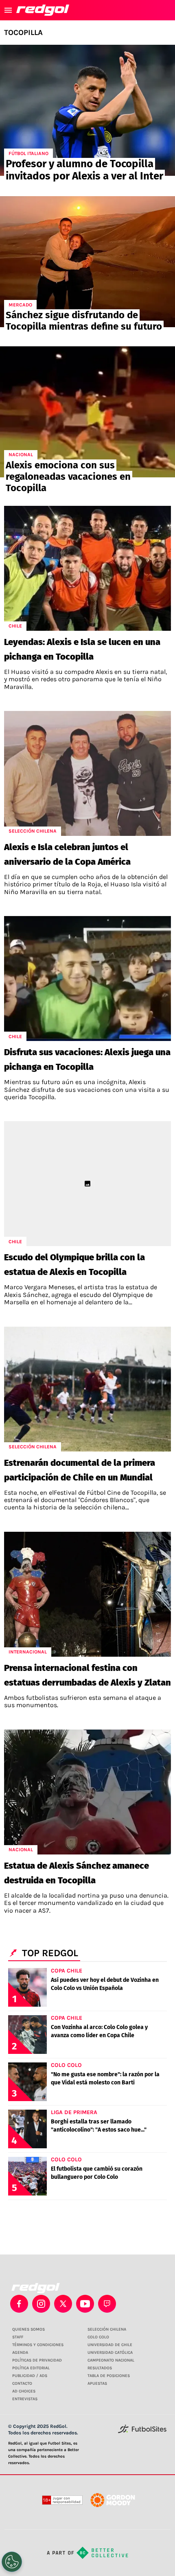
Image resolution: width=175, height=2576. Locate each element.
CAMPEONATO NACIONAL (111, 2360)
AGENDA (20, 2353)
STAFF (18, 2337)
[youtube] (85, 2304)
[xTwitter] (63, 2304)
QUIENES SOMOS (28, 2329)
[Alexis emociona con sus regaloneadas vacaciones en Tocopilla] (87, 412)
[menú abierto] (8, 10)
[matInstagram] (41, 2304)
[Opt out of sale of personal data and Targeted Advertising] (12, 2562)
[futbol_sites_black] (142, 2432)
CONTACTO (22, 2384)
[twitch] (107, 2304)
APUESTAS (97, 2384)
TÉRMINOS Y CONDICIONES (38, 2345)
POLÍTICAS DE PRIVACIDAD (37, 2360)
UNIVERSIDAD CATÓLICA (110, 2353)
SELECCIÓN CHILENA (107, 2329)
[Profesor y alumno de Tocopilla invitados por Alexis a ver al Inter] (87, 110)
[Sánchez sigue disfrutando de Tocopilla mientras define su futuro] (87, 262)
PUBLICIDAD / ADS (30, 2376)
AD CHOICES (24, 2391)
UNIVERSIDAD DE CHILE (110, 2345)
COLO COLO (98, 2337)
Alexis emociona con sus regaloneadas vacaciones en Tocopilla (68, 477)
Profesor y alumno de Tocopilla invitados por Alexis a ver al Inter (84, 170)
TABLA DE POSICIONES (109, 2376)
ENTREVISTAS (25, 2399)
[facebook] (19, 2304)
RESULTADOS (100, 2368)
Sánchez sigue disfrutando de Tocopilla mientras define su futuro (84, 321)
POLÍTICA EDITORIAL (31, 2368)
